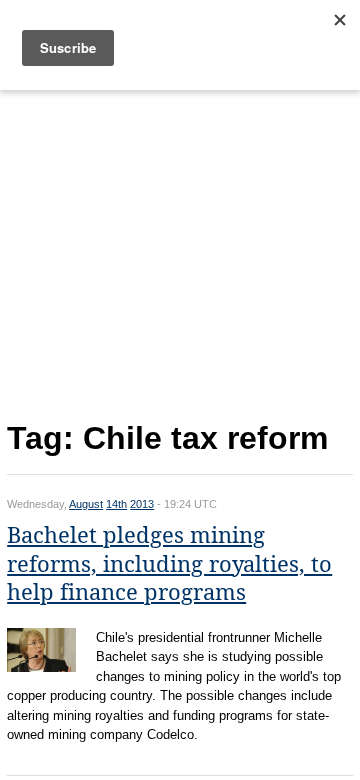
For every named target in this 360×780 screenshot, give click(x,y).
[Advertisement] (180, 251)
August (86, 504)
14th (116, 504)
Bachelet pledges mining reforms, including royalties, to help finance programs (169, 564)
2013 (142, 504)
